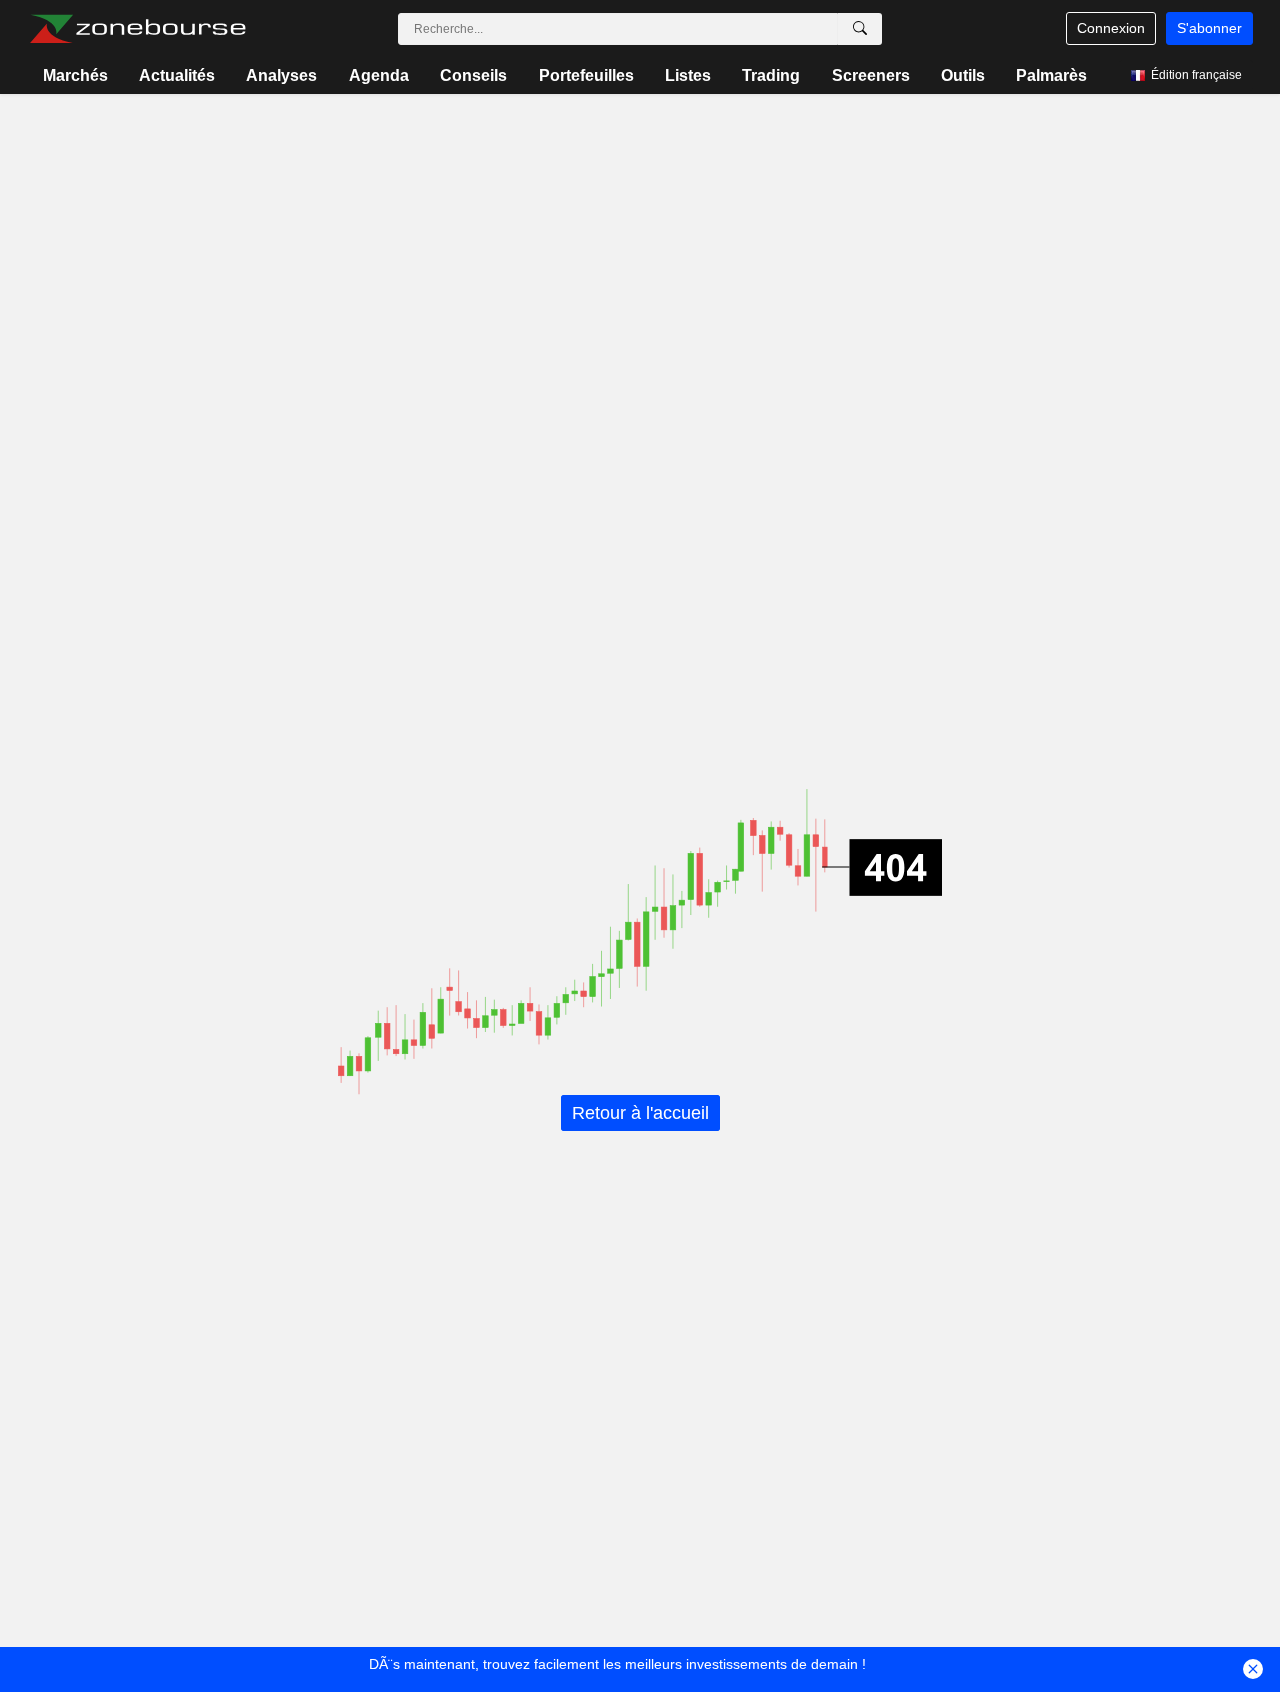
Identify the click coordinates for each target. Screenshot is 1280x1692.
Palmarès (1051, 75)
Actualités (177, 75)
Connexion (1111, 28)
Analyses (281, 75)
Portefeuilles (586, 75)
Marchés (75, 75)
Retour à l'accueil (640, 1113)
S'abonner (1209, 28)
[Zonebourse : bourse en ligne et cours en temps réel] (137, 29)
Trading (771, 75)
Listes (688, 75)
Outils (963, 75)
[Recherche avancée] (860, 29)
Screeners (871, 75)
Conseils (473, 75)
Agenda (379, 75)
